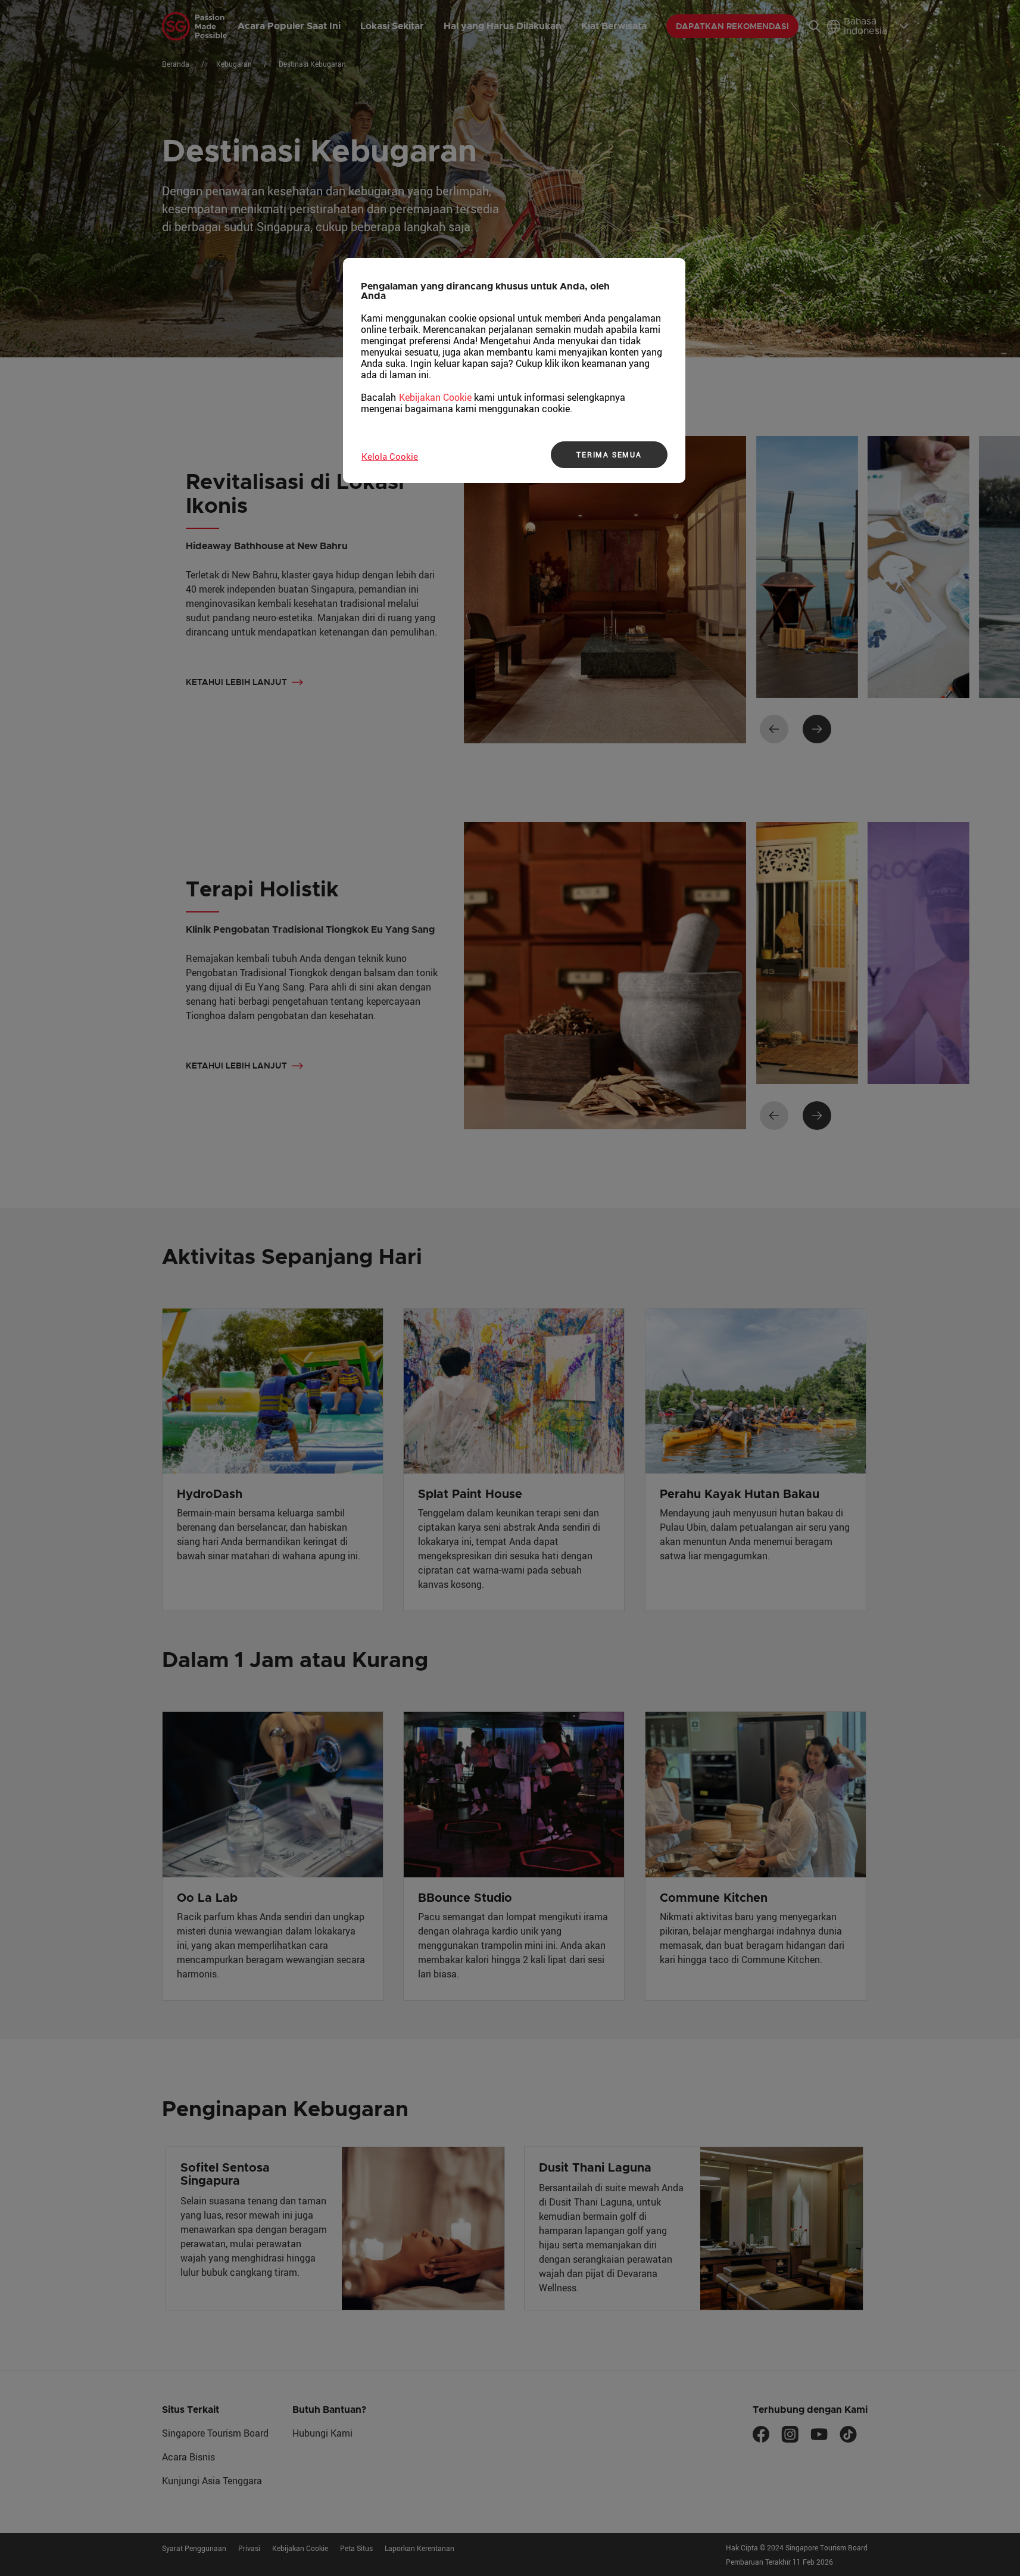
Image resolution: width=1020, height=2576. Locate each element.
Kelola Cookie (390, 456)
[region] (514, 370)
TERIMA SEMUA (609, 454)
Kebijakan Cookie (435, 397)
